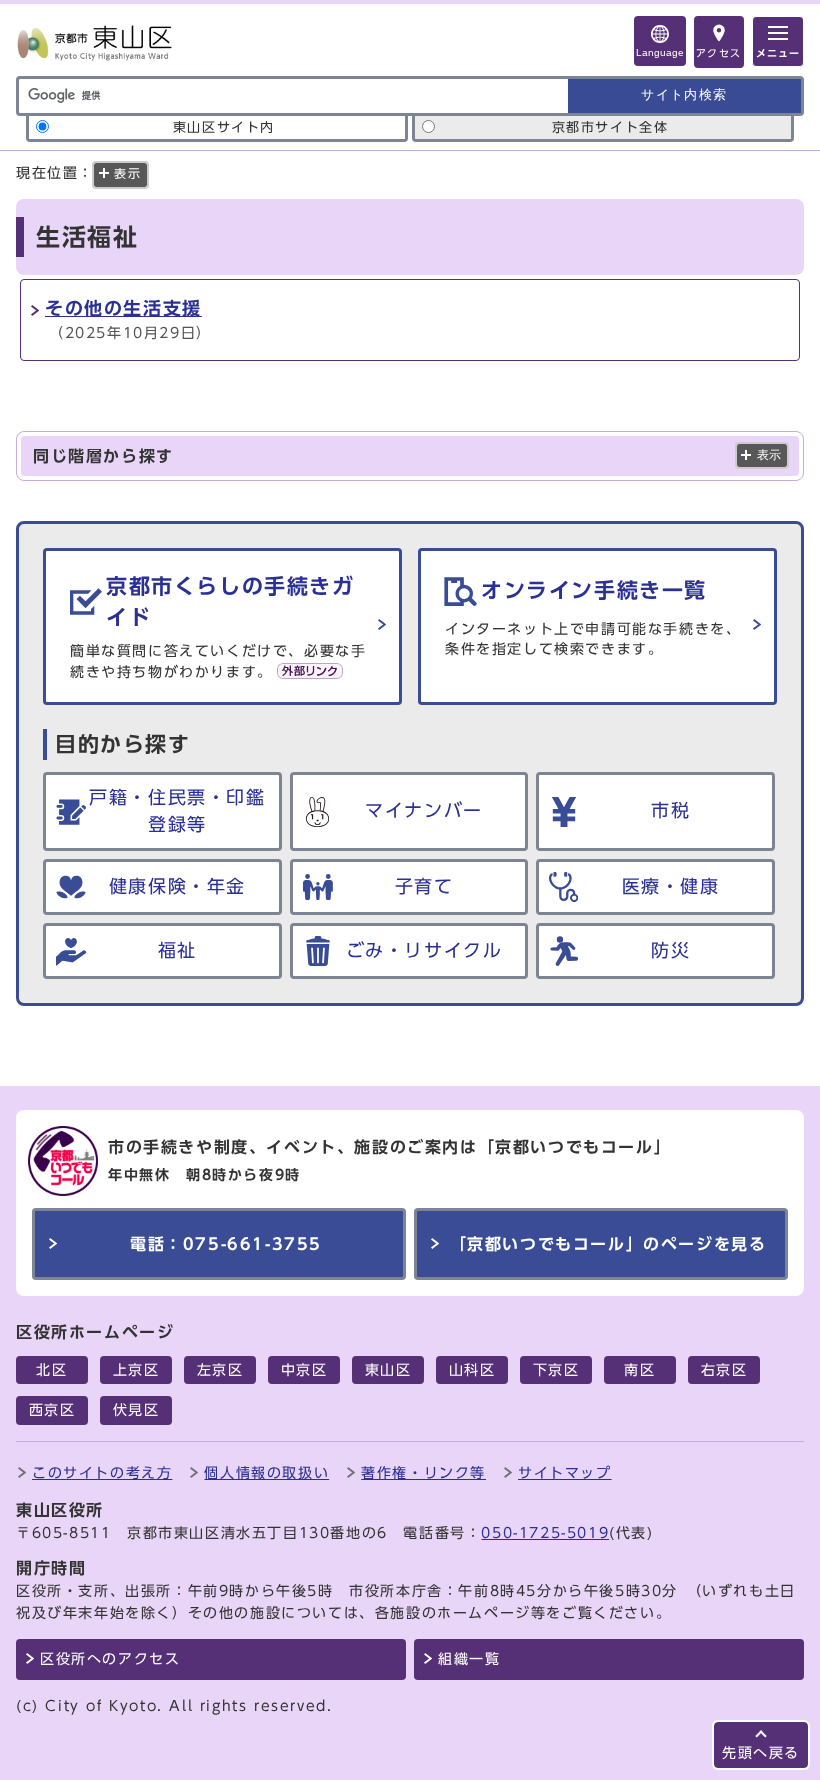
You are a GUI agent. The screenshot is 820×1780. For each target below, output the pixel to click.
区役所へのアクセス (110, 1659)
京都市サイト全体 (610, 127)
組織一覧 (469, 1659)
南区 (639, 1370)
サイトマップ (565, 1472)
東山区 (388, 1370)
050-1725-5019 (545, 1532)
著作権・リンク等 (423, 1472)
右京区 (724, 1370)
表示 (769, 455)
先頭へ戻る (761, 1752)
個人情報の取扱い (266, 1472)
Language (660, 52)
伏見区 (136, 1410)
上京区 (136, 1370)
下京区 (556, 1370)
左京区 (220, 1370)
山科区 (472, 1370)
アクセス (719, 53)
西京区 (52, 1410)
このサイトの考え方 (102, 1472)
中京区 (304, 1370)
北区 (51, 1370)
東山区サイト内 (224, 127)
